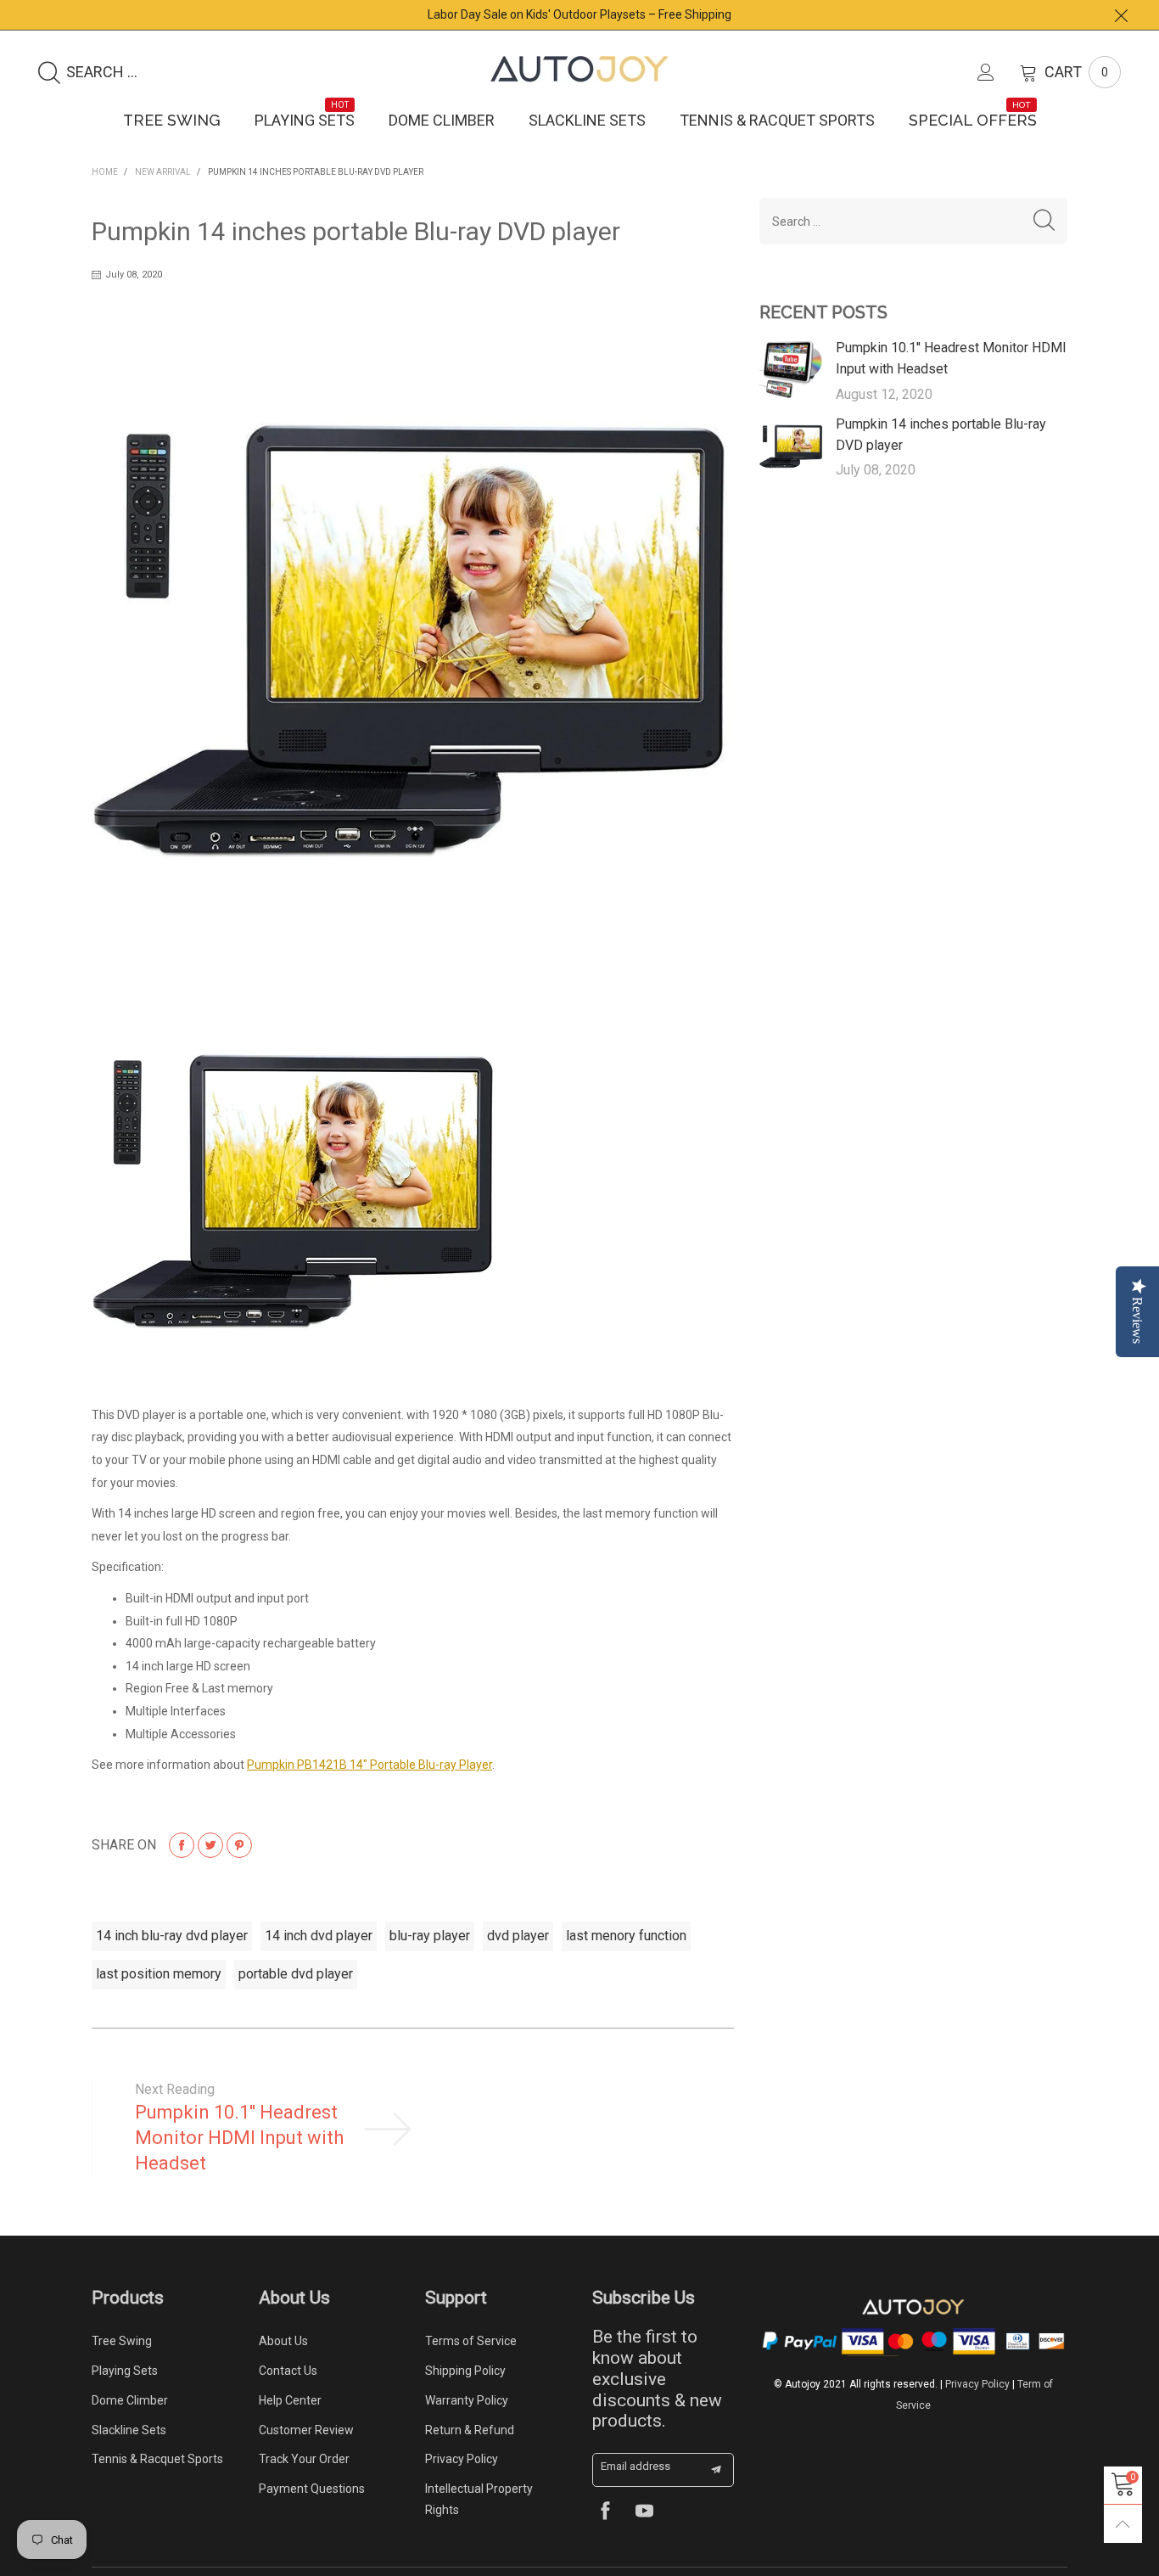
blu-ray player (430, 1936)
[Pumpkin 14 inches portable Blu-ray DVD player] (792, 446)
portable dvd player (296, 1974)
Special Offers (973, 120)
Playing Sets (305, 120)
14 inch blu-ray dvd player (172, 1936)
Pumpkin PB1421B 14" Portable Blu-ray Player (370, 1765)
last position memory (159, 1974)
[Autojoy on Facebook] (605, 2513)
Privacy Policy (462, 2459)
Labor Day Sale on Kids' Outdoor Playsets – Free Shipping (579, 14)
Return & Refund (470, 2430)
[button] (1044, 221)
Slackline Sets (587, 120)
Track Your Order (304, 2459)
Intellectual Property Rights (479, 2499)
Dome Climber (442, 120)
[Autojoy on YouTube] (644, 2513)
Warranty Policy (467, 2400)
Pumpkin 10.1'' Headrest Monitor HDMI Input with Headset (239, 2138)
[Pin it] (239, 1845)
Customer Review (306, 2430)
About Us (283, 2341)
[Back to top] (1123, 2524)
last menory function (626, 1936)
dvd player (518, 1936)
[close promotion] (1121, 15)
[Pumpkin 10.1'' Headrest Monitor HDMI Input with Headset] (792, 370)
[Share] (182, 1845)
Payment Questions (312, 2489)
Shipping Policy (465, 2371)
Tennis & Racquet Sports (777, 120)
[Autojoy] (579, 69)
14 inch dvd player (319, 1936)
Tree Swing (172, 120)
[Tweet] (210, 1845)
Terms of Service (471, 2341)
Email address (635, 2466)
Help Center (290, 2400)
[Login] (999, 72)
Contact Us (288, 2371)
